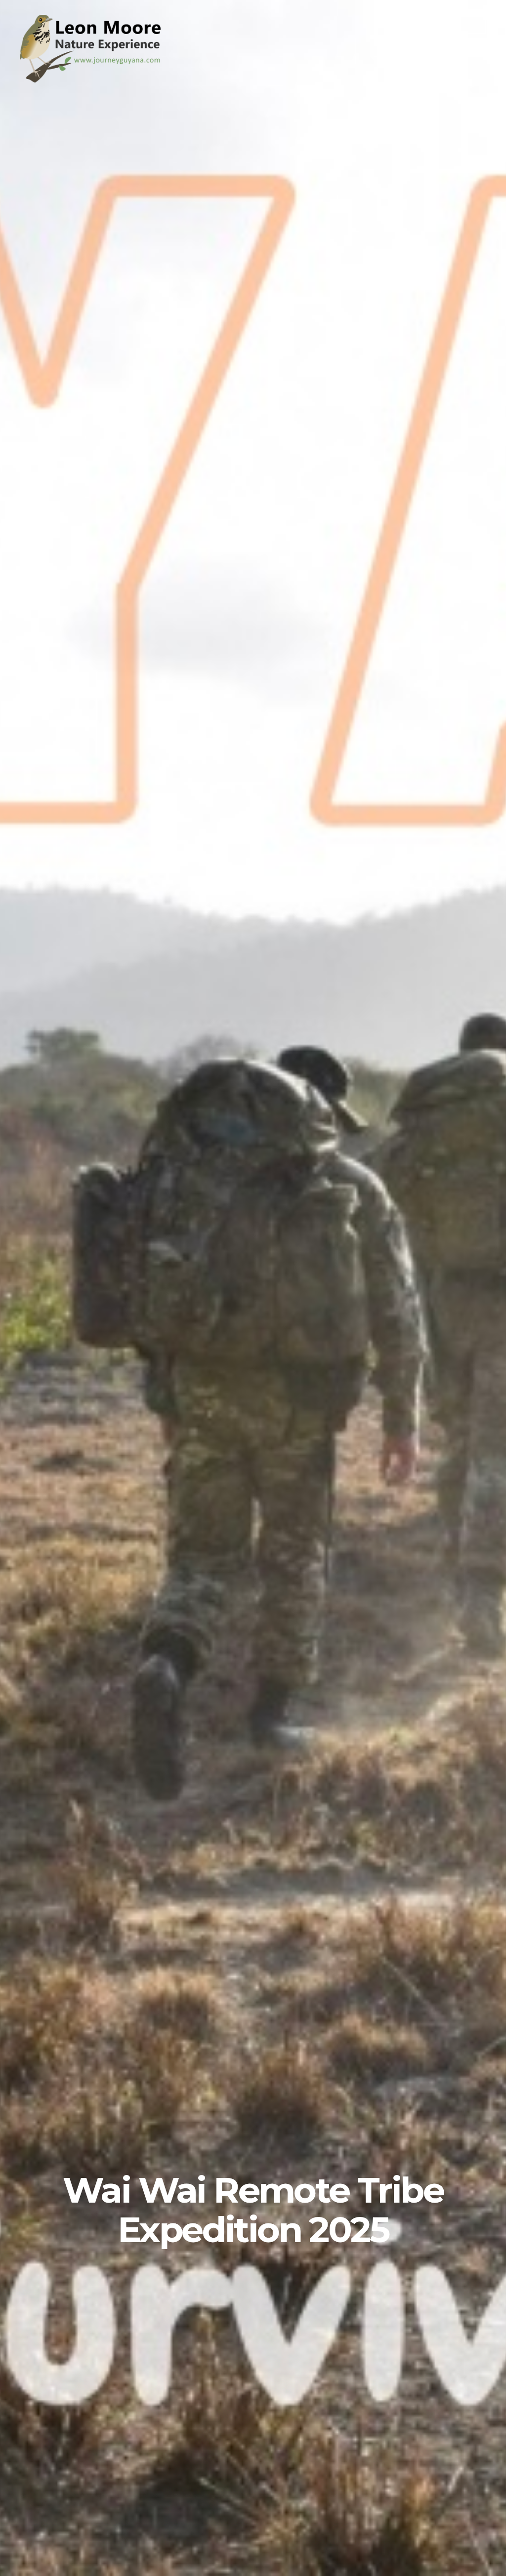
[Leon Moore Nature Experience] (94, 80)
